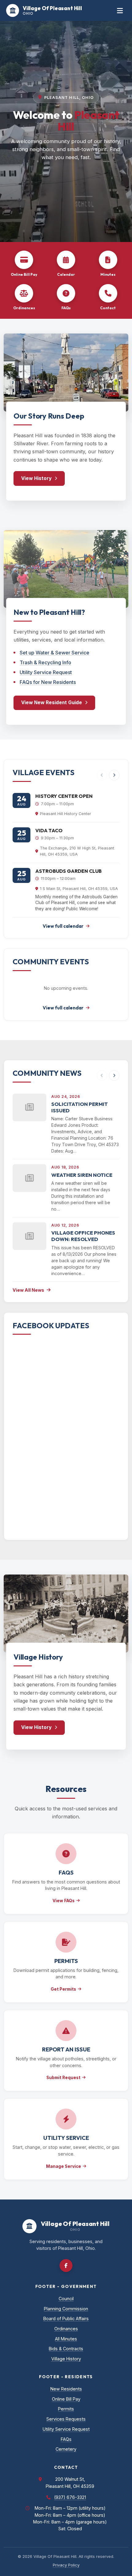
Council (66, 2299)
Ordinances (66, 2329)
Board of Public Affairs (66, 2318)
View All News (28, 1290)
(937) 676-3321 (70, 2497)
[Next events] (114, 775)
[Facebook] (66, 2266)
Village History (66, 2359)
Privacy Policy (66, 2565)
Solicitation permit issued (80, 1107)
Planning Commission (66, 2309)
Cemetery (66, 2449)
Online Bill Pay (66, 2399)
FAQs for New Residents (48, 682)
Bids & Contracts (66, 2349)
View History (36, 478)
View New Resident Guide (52, 703)
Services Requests (66, 2419)
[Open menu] (120, 11)
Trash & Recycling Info (45, 662)
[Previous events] (102, 775)
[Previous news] (102, 1075)
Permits (66, 2409)
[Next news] (114, 1075)
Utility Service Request (46, 672)
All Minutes (66, 2339)
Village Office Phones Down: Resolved (83, 1236)
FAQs (66, 2439)
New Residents (66, 2389)
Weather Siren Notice (82, 1175)
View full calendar (63, 926)
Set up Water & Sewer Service (54, 653)
